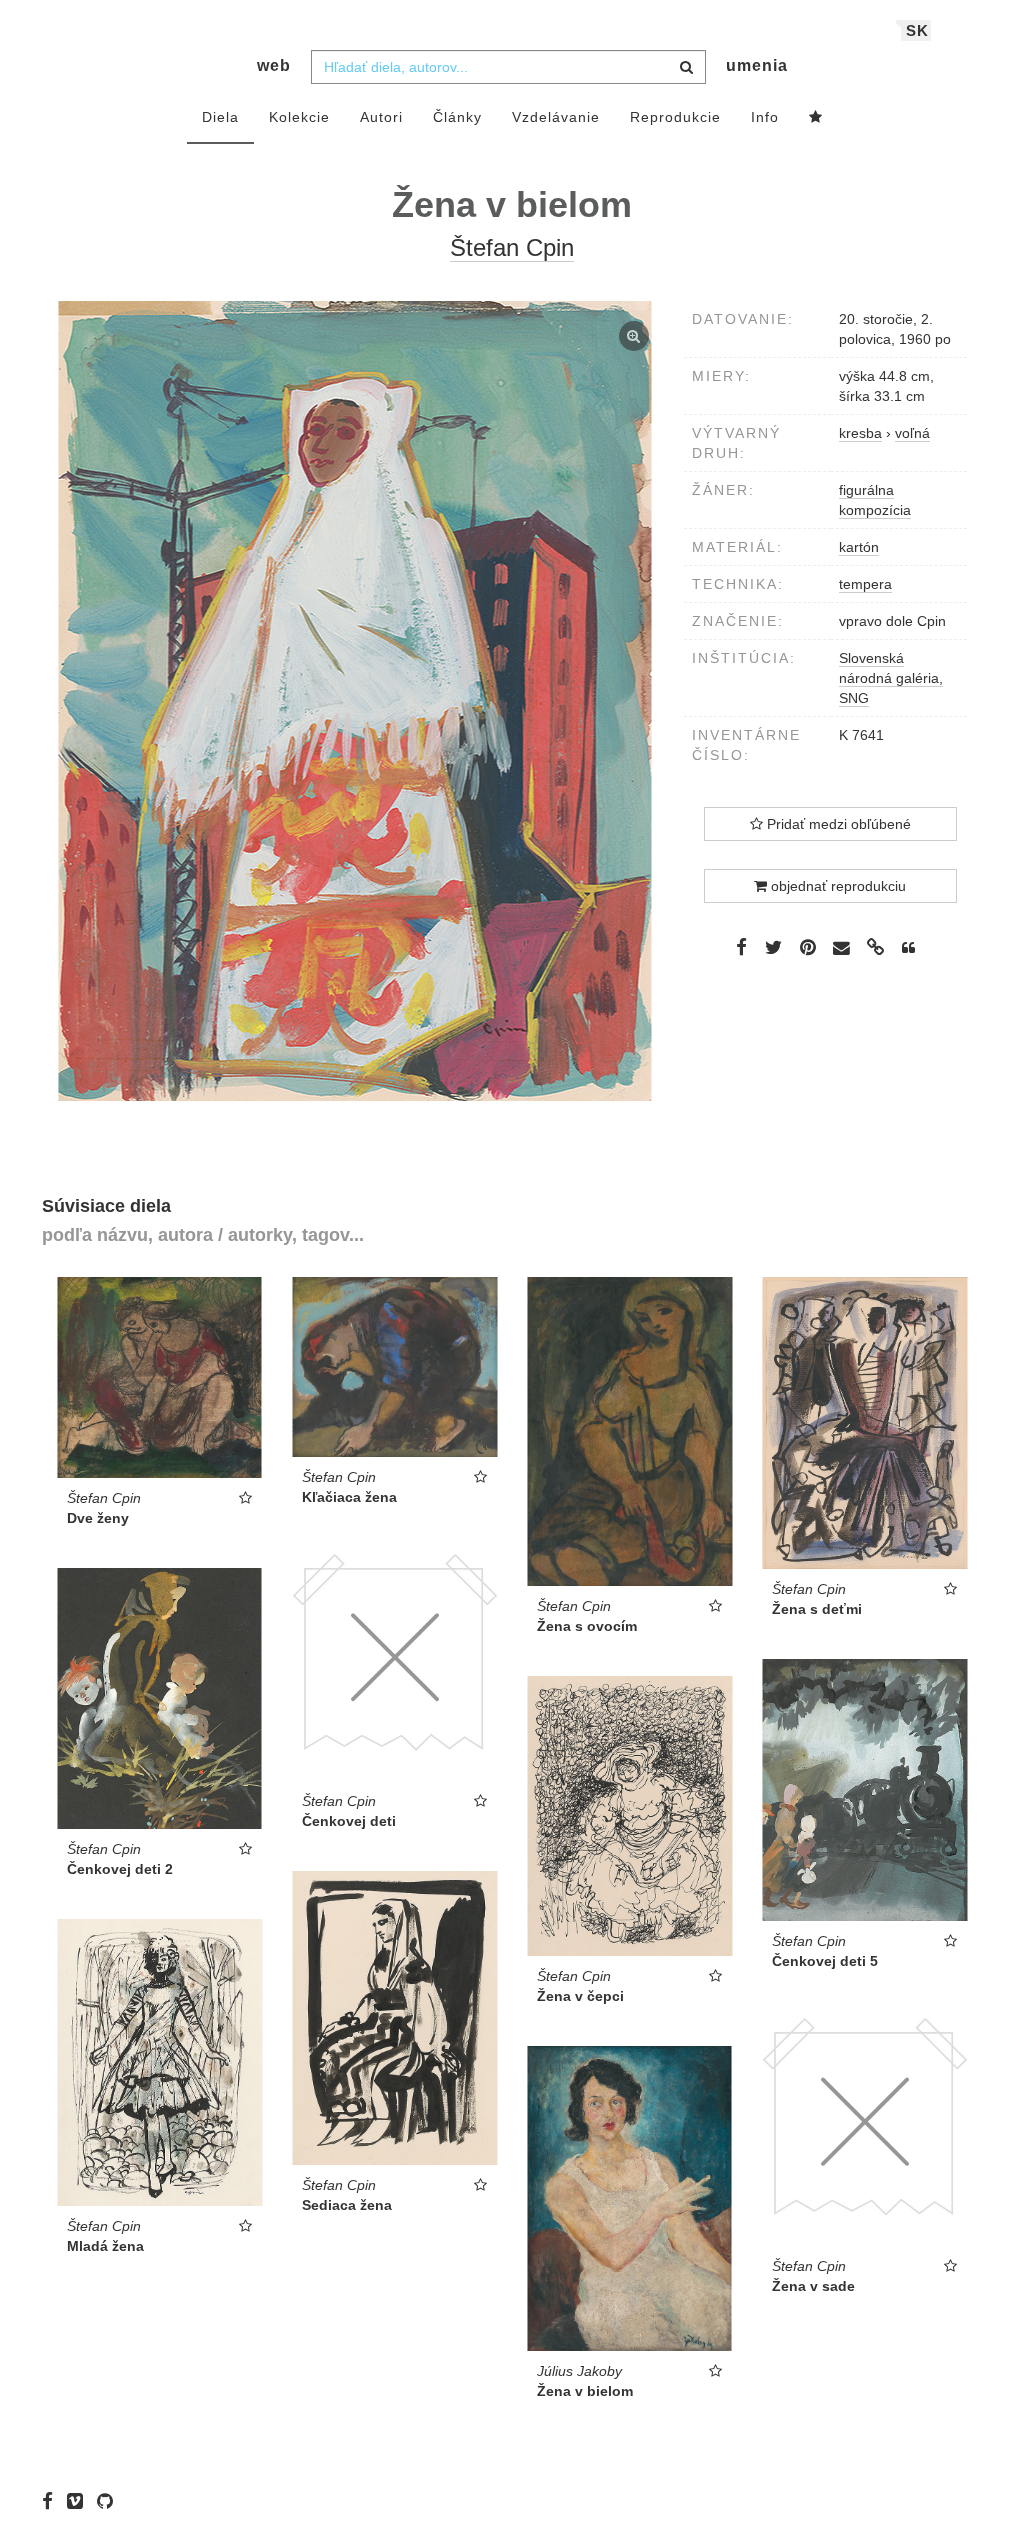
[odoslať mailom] (842, 948)
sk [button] (917, 30)
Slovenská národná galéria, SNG (891, 678)
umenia (757, 65)
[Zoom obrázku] (355, 701)
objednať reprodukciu (836, 886)
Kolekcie (299, 117)
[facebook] (52, 2501)
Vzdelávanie (556, 117)
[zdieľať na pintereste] (808, 947)
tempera (865, 584)
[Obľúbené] (816, 118)
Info (765, 117)
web (274, 65)
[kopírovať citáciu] (908, 948)
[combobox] (508, 67)
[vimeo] (80, 2501)
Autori (381, 117)
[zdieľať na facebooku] (741, 947)
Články (457, 117)
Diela (220, 117)
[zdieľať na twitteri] (773, 947)
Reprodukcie (675, 117)
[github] (110, 2501)
